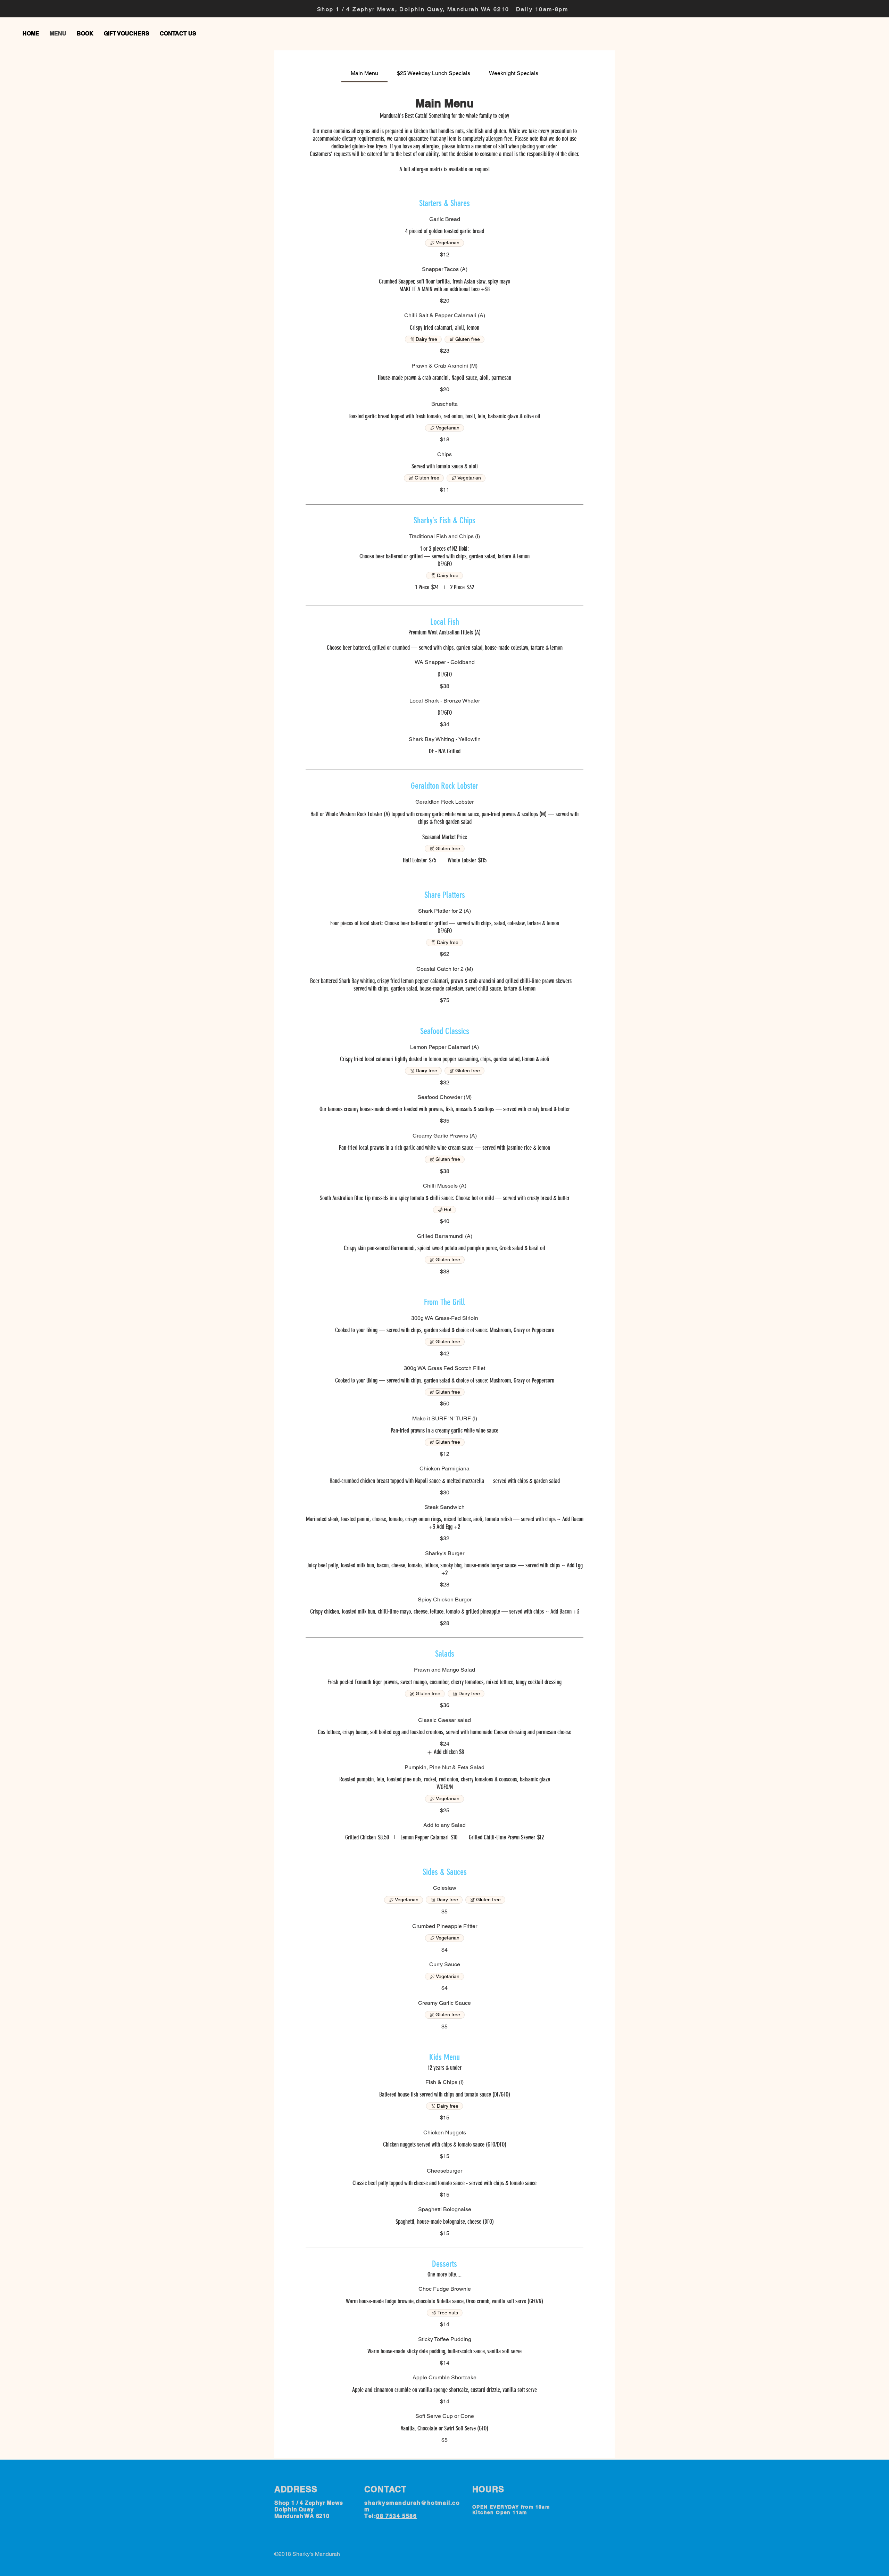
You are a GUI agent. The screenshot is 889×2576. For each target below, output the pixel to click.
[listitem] (444, 1752)
